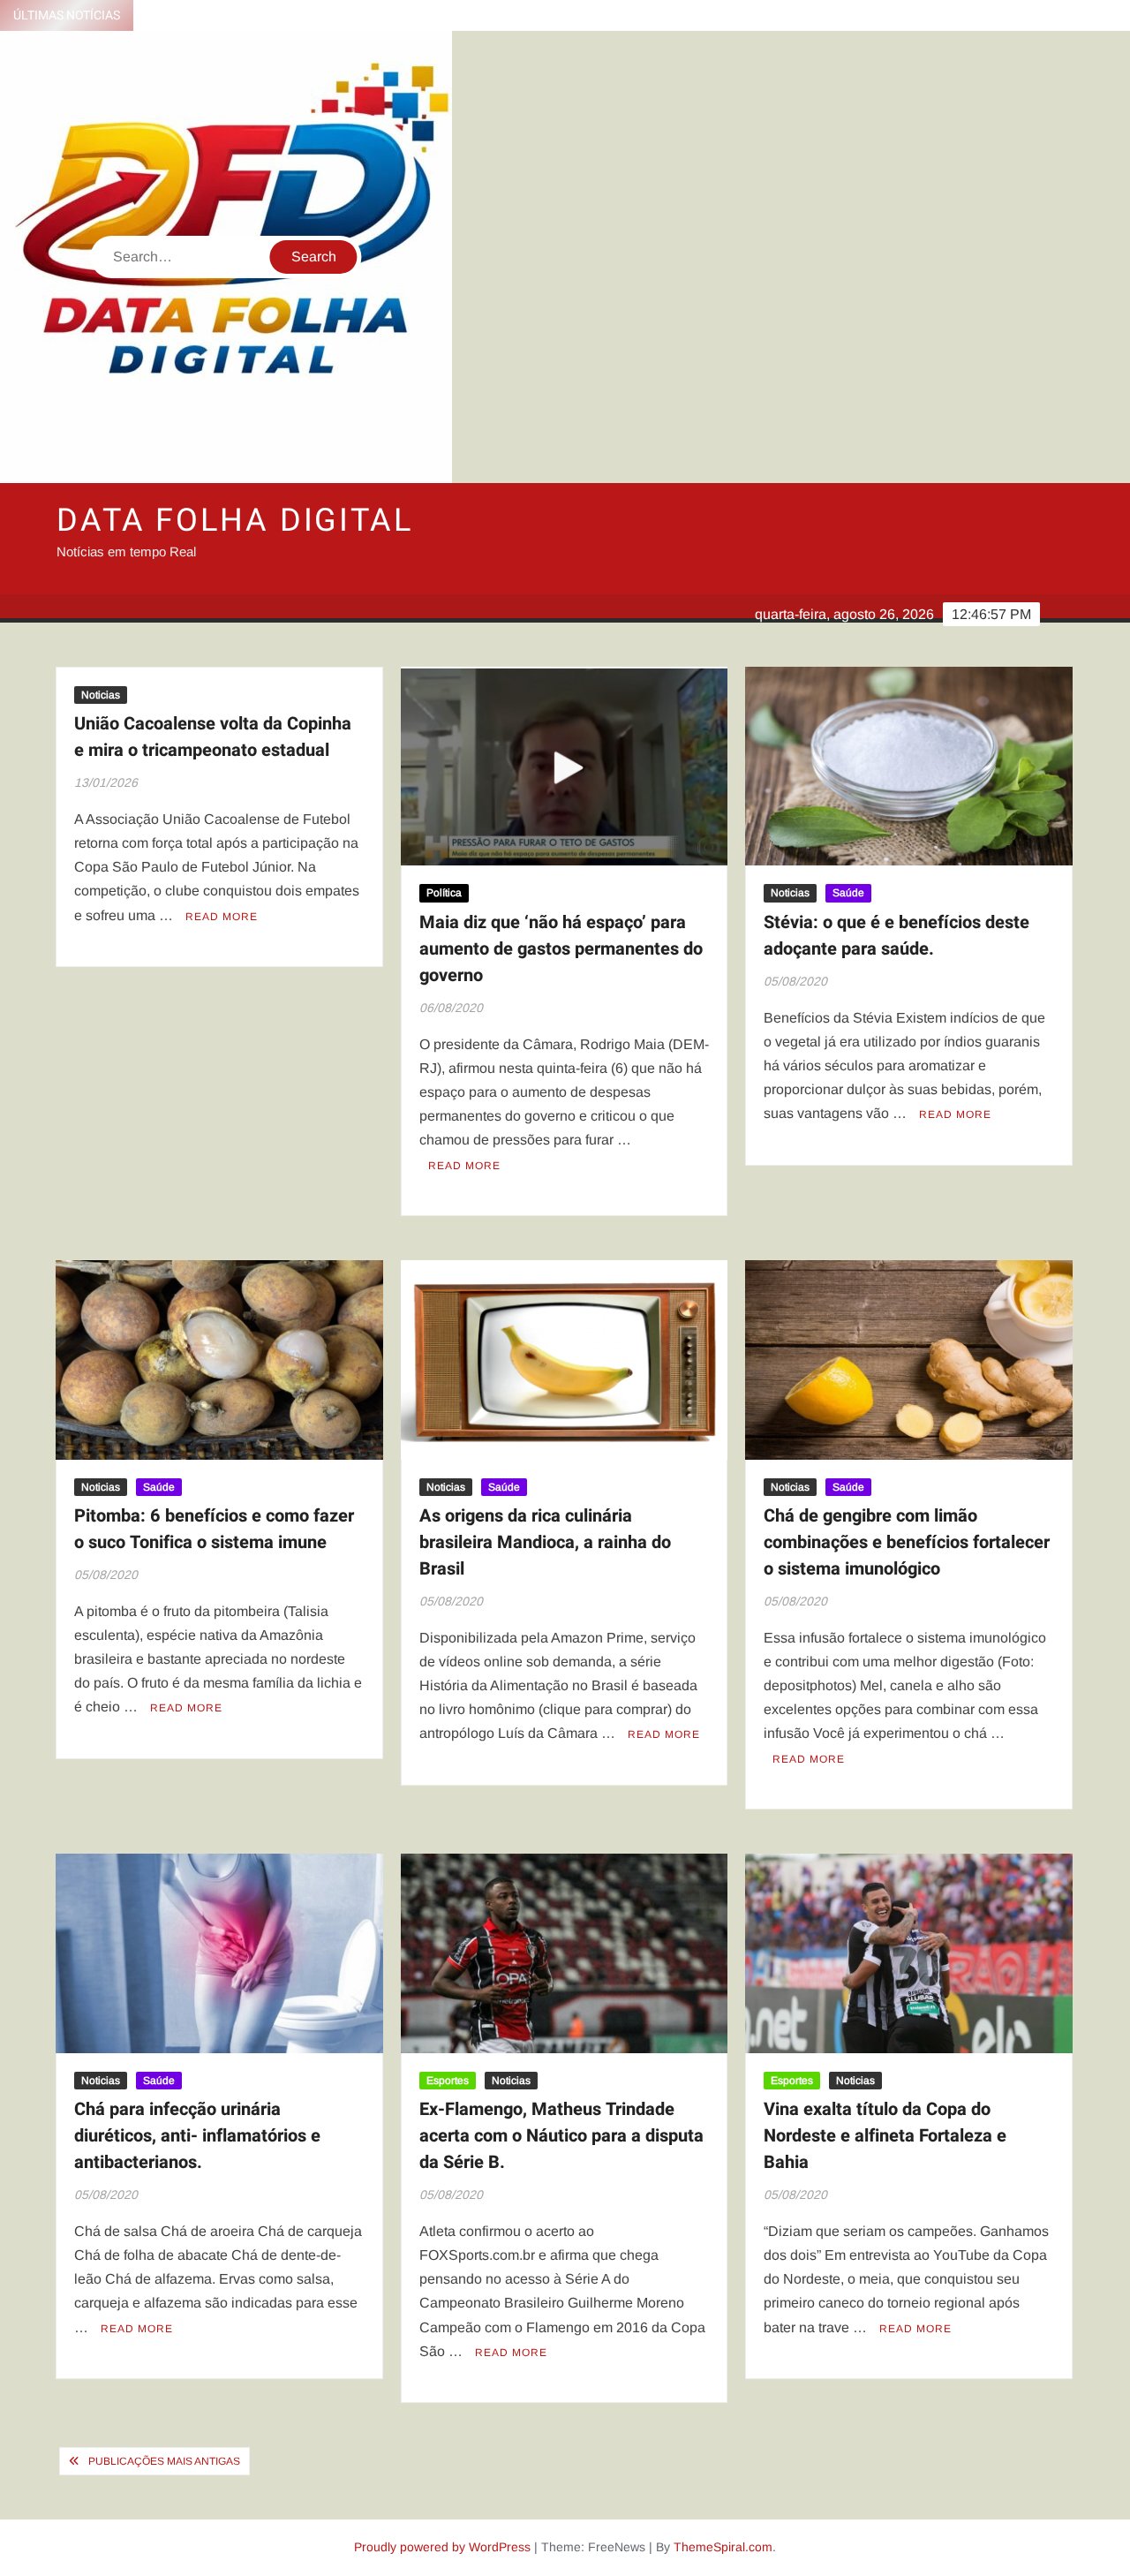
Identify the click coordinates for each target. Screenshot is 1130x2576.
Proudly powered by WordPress (442, 2547)
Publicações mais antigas (164, 2461)
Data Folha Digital (235, 521)
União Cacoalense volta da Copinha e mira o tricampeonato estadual (213, 737)
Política (444, 893)
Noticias (101, 695)
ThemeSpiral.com (723, 2547)
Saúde (848, 893)
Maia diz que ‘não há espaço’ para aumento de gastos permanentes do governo (561, 949)
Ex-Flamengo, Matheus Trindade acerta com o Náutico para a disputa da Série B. (561, 2136)
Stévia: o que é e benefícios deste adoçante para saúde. (896, 936)
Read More (222, 917)
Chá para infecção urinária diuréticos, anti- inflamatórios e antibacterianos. (197, 2136)
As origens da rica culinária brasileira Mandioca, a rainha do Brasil (545, 1542)
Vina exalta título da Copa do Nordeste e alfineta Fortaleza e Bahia (885, 2136)
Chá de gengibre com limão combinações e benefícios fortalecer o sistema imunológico (907, 1542)
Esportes (448, 2081)
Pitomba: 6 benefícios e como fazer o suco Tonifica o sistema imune (214, 1529)
